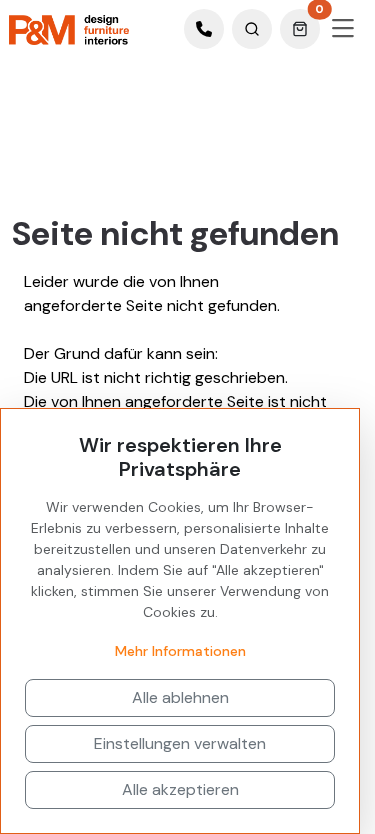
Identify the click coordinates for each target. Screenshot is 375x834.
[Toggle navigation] (343, 29)
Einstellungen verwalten (180, 743)
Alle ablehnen (180, 697)
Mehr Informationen (180, 651)
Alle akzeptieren (180, 789)
